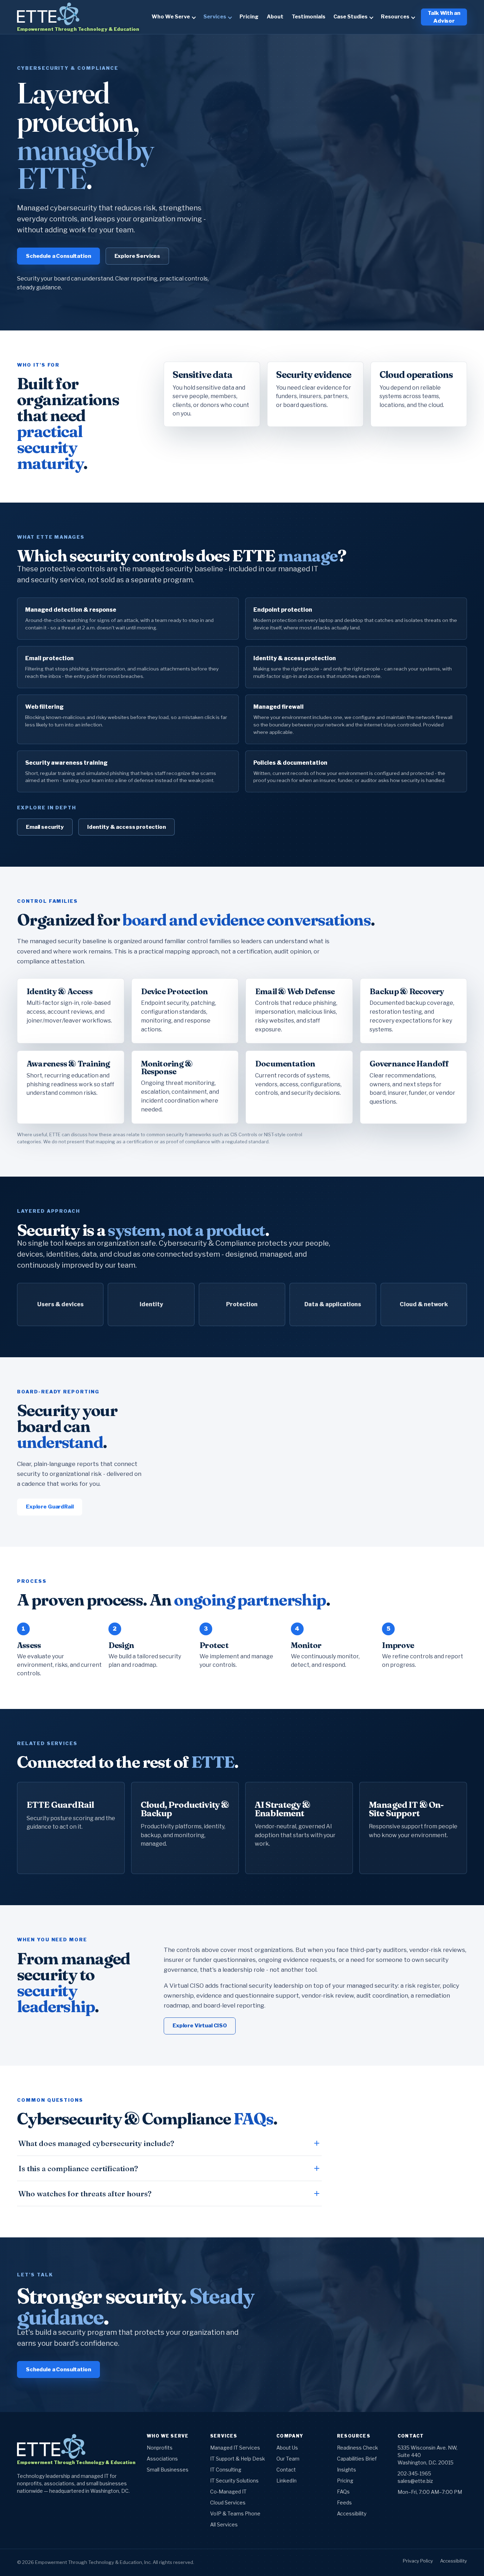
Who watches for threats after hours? (85, 2193)
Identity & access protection (126, 827)
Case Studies (350, 17)
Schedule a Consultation (58, 256)
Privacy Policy (418, 2561)
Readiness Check (358, 2448)
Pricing (249, 17)
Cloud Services (228, 2503)
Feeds (344, 2503)
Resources (395, 17)
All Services (224, 2524)
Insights (347, 2470)
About (275, 17)
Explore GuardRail (50, 1507)
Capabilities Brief (357, 2459)
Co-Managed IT (228, 2492)
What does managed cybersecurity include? (96, 2143)
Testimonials (308, 17)
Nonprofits (160, 2448)
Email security (45, 827)
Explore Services (137, 256)
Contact (286, 2470)
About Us (287, 2448)
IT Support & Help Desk (238, 2459)
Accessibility (352, 2513)
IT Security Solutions (234, 2481)
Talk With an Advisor (444, 17)
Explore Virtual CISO (200, 2026)
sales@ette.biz (415, 2481)
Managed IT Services (235, 2448)
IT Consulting (226, 2470)
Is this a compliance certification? (78, 2168)
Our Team (288, 2459)
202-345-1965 (414, 2473)
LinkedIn (286, 2481)
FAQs (343, 2492)
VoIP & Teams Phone (235, 2513)
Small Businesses (168, 2470)
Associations (162, 2459)
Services (215, 17)
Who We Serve (171, 17)
